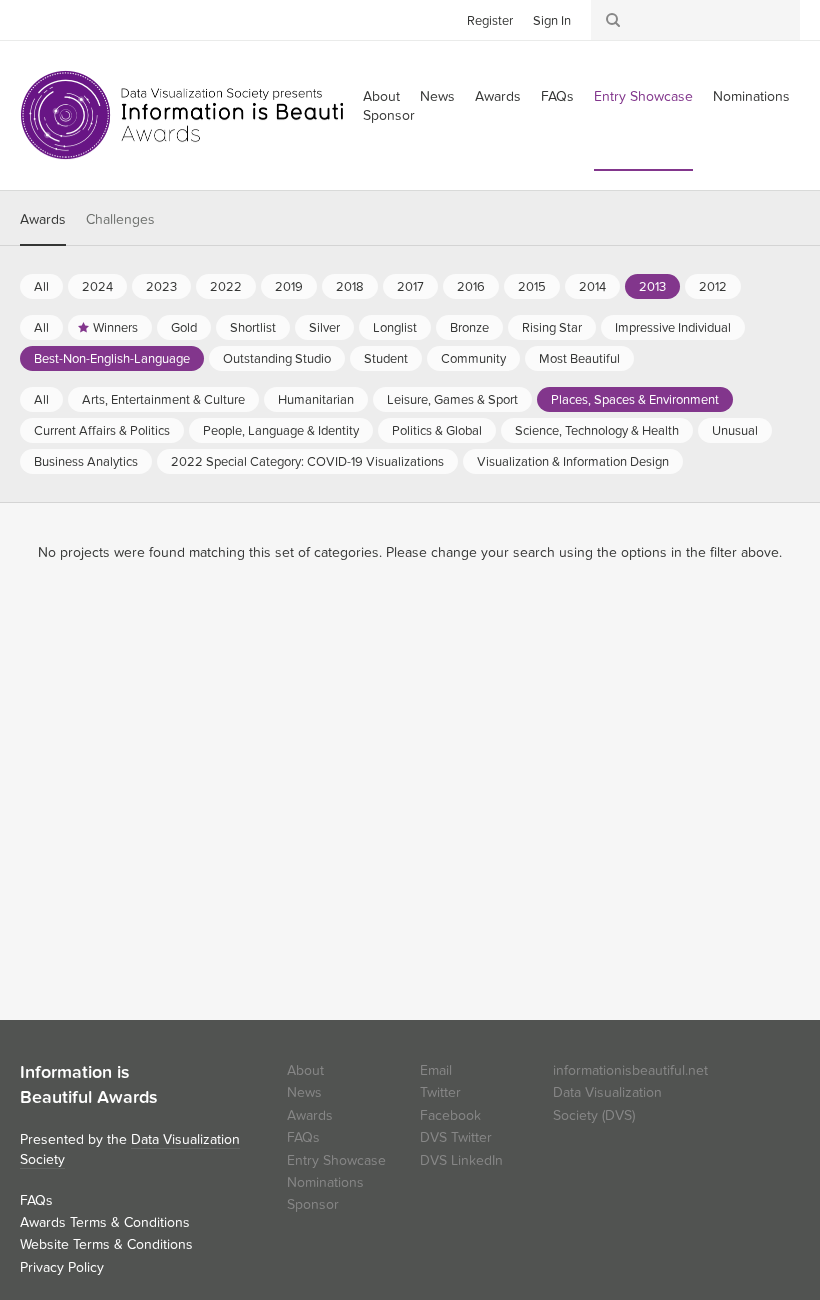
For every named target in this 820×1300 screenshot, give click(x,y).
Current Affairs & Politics (102, 431)
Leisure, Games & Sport (452, 400)
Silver (324, 328)
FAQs (557, 96)
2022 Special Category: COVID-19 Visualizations (307, 462)
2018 (350, 287)
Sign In (552, 21)
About (305, 1070)
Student (386, 359)
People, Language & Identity (281, 431)
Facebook (65, 19)
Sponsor (389, 115)
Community (473, 359)
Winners (115, 328)
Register (490, 21)
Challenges (120, 219)
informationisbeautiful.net (630, 1070)
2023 (161, 287)
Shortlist (253, 328)
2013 (652, 287)
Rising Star (552, 328)
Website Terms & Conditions (106, 1244)
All (41, 287)
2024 (97, 287)
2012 (713, 287)
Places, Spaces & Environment (635, 400)
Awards (498, 96)
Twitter (35, 19)
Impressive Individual (673, 328)
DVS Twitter (456, 1137)
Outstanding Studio (277, 359)
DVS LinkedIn (461, 1160)
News (437, 96)
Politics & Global (437, 431)
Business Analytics (86, 462)
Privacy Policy (62, 1267)
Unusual (735, 431)
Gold (184, 328)
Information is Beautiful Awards (197, 115)
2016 (471, 287)
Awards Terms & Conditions (105, 1222)
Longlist (395, 328)
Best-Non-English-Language (112, 359)
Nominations (751, 96)
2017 (410, 287)
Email (436, 1070)
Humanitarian (316, 400)
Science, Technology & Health (597, 431)
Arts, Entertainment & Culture (163, 400)
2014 (592, 287)
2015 (532, 287)
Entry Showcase (643, 96)
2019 (289, 287)
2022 (226, 287)
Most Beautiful (579, 359)
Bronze (469, 328)
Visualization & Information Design (573, 462)
